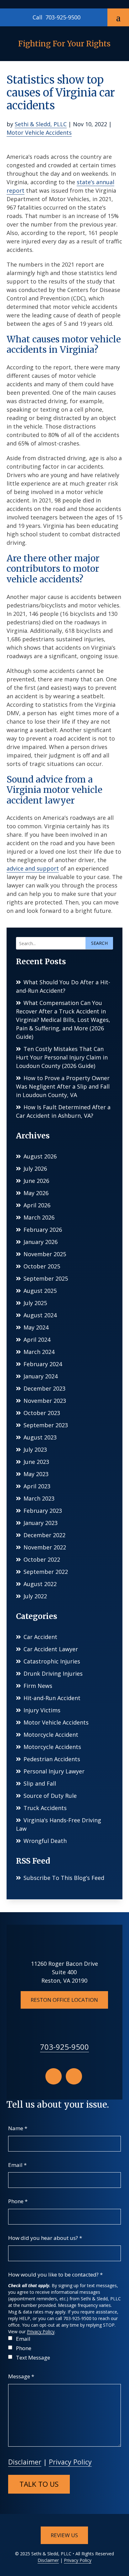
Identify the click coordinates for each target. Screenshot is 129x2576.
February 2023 (43, 1511)
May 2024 (36, 1327)
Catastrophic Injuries (52, 1661)
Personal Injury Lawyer (54, 1771)
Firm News (38, 1686)
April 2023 (37, 1486)
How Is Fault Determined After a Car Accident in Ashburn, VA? (63, 1111)
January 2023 (41, 1523)
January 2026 (41, 1242)
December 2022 (44, 1535)
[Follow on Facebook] (54, 2076)
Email (17, 2165)
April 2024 (37, 1340)
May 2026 (36, 1193)
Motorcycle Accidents (52, 1747)
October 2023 (42, 1413)
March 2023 (39, 1498)
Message (21, 2376)
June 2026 (36, 1181)
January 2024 (41, 1376)
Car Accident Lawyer (51, 1649)
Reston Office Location (64, 2000)
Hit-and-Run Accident (52, 1698)
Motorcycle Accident (51, 1735)
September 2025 (46, 1278)
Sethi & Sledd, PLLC (41, 124)
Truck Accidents (45, 1808)
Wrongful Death (45, 1841)
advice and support (33, 868)
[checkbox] (10, 2338)
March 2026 (39, 1217)
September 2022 (46, 1572)
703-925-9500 (63, 17)
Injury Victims (42, 1710)
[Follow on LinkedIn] (74, 2076)
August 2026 (40, 1156)
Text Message (33, 2357)
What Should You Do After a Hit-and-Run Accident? (63, 986)
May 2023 (36, 1474)
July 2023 (35, 1449)
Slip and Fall (40, 1783)
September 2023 (46, 1425)
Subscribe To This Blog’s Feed (64, 1878)
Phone (18, 2201)
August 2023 (40, 1437)
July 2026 (35, 1168)
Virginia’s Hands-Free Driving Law (59, 1824)
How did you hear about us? (45, 2238)
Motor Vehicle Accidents (39, 133)
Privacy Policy (41, 2331)
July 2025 (35, 1303)
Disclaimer (25, 2462)
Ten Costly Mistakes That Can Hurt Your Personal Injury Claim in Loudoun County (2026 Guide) (62, 1057)
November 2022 (45, 1547)
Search (99, 943)
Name (18, 2128)
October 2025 (42, 1266)
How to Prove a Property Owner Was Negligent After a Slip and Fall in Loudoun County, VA (63, 1086)
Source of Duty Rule (50, 1796)
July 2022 (35, 1596)
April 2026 (37, 1205)
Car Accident (40, 1637)
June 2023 (36, 1462)
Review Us (64, 2535)
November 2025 (45, 1254)
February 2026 (43, 1230)
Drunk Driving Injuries (53, 1673)
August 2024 (40, 1315)
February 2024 (43, 1364)
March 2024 (39, 1352)
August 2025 (40, 1291)
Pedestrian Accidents (52, 1759)
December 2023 (44, 1388)
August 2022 (40, 1584)
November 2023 (45, 1401)
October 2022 (42, 1559)
